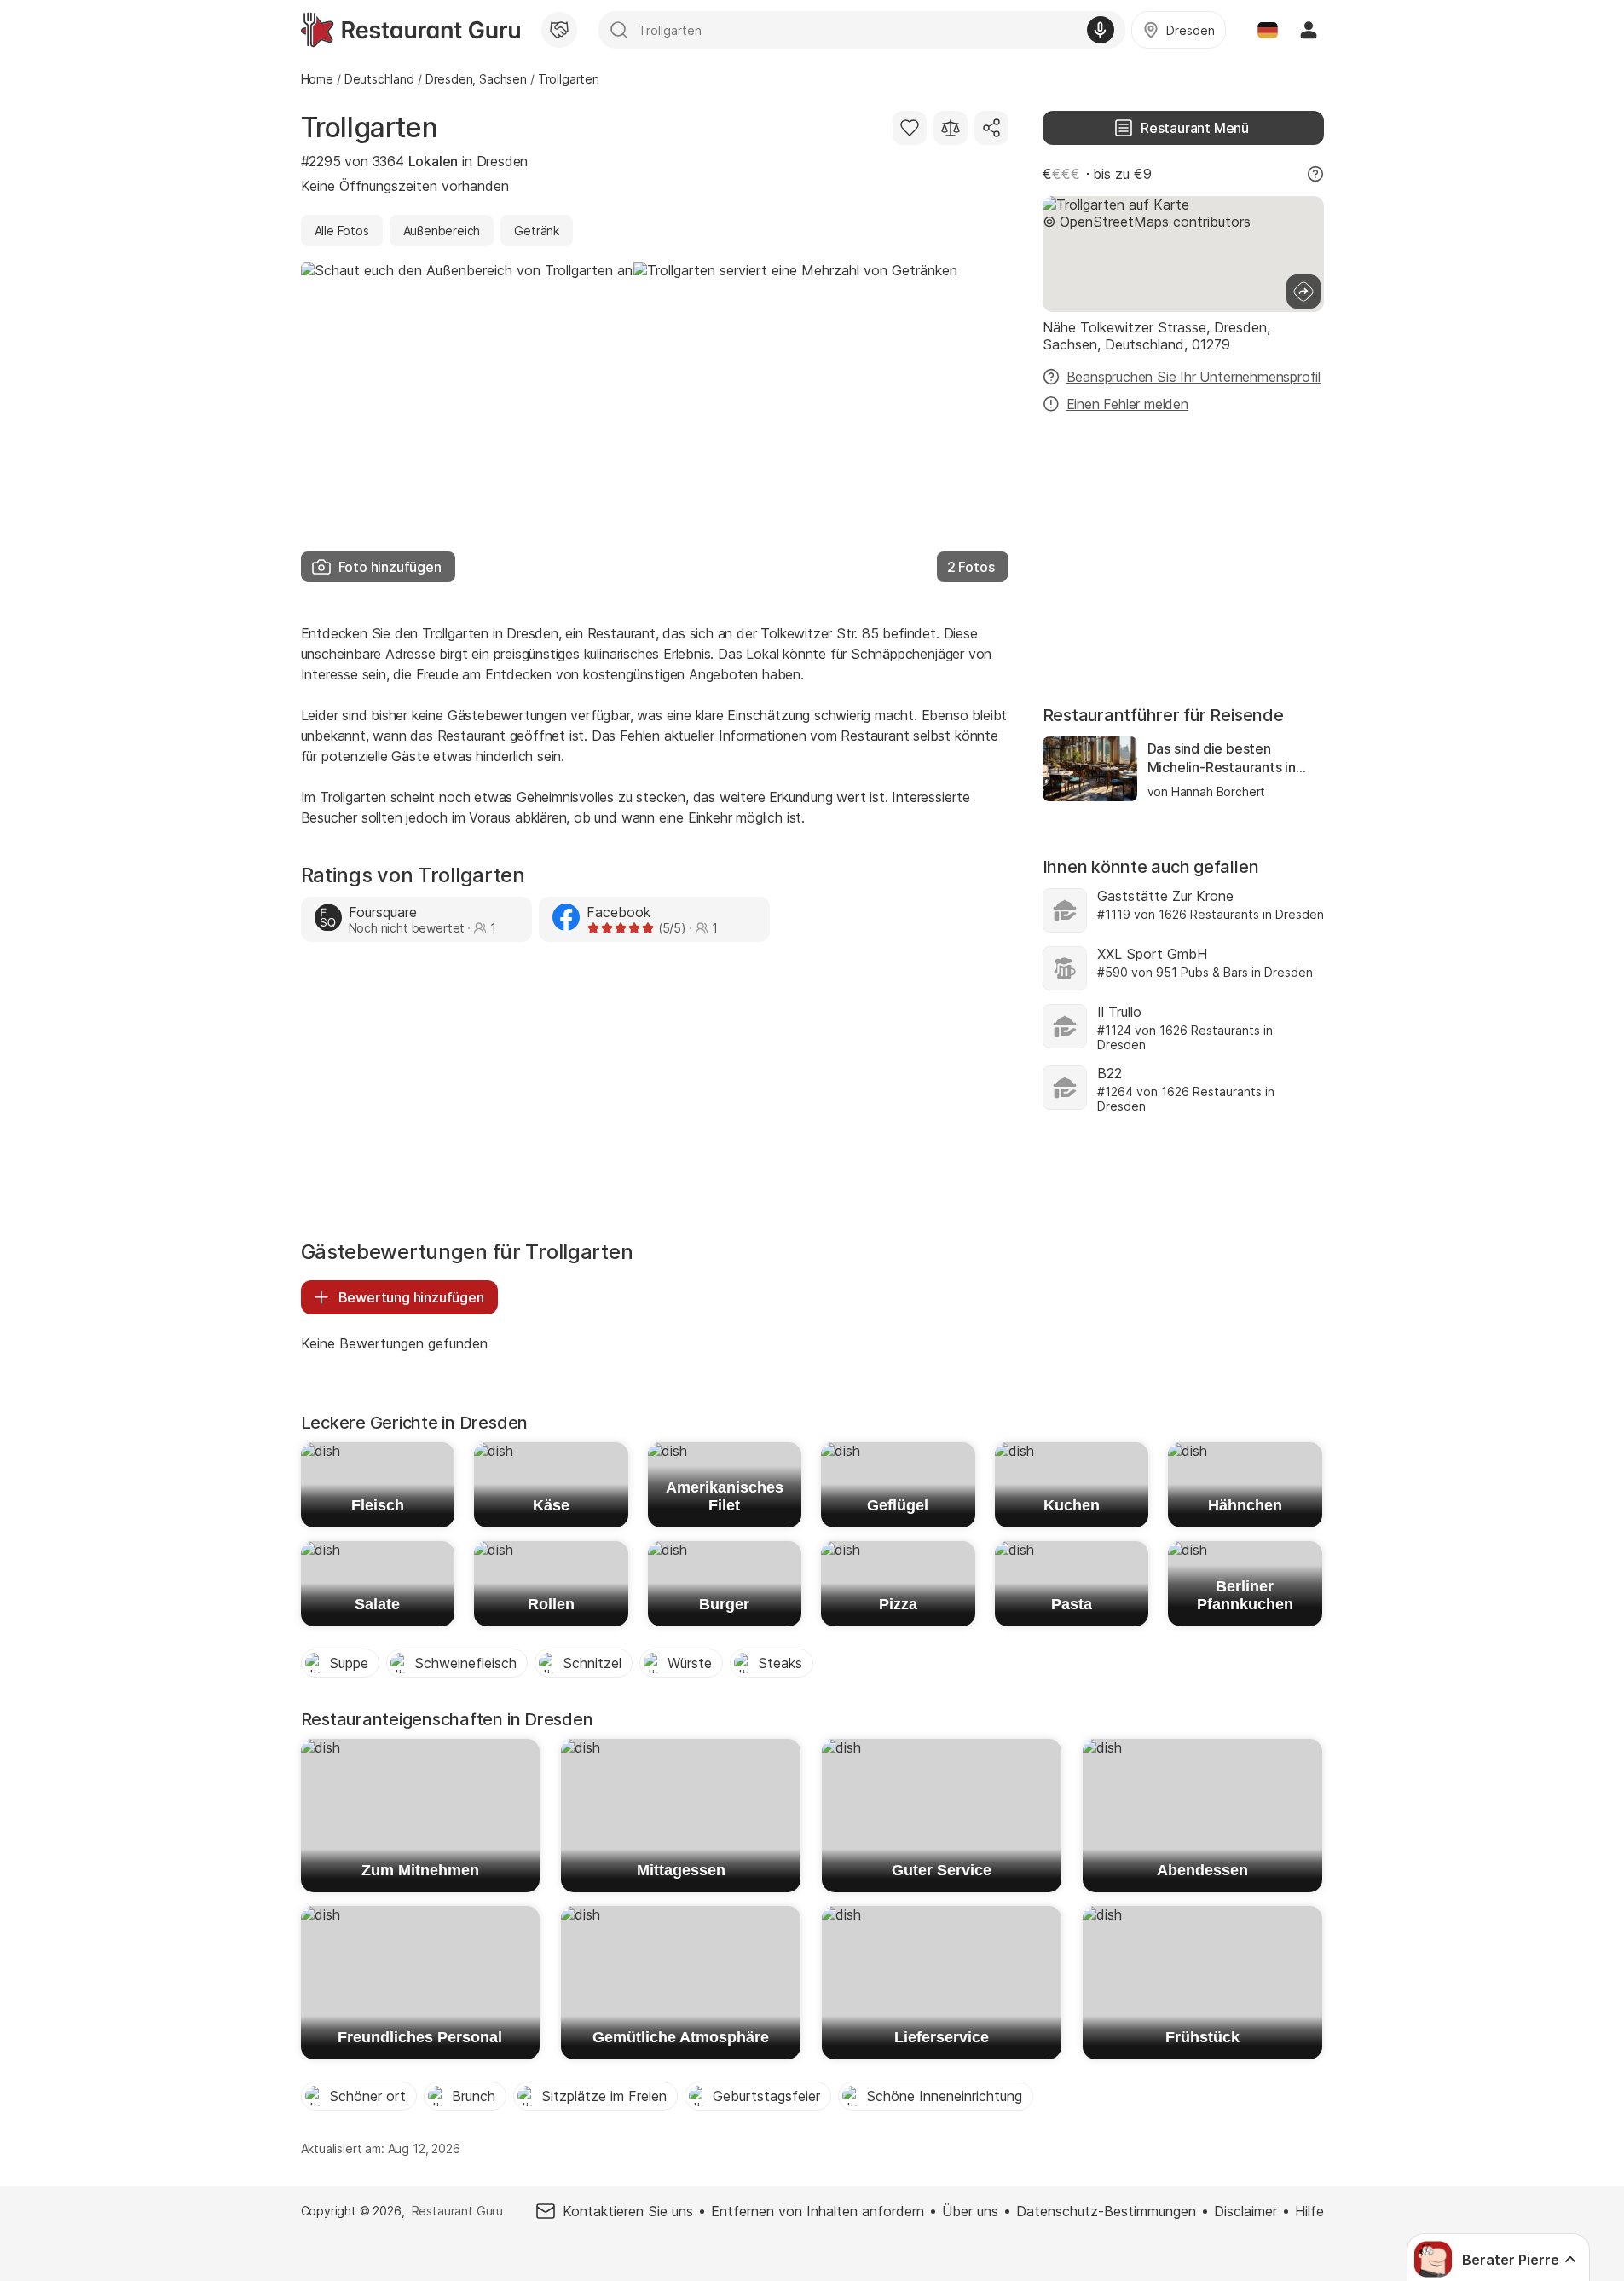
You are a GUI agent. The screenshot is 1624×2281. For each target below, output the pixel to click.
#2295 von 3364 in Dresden (415, 161)
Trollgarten (370, 127)
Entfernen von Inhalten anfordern (818, 2211)
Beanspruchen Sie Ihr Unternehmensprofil (1194, 377)
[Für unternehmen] (559, 30)
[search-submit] (619, 30)
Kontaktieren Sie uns (628, 2211)
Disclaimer (1245, 2211)
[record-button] (1101, 30)
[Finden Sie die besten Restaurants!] (410, 30)
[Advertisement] (655, 1095)
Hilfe (1309, 2211)
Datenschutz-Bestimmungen (1106, 2211)
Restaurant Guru (457, 2211)
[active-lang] (1268, 30)
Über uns (970, 2211)
